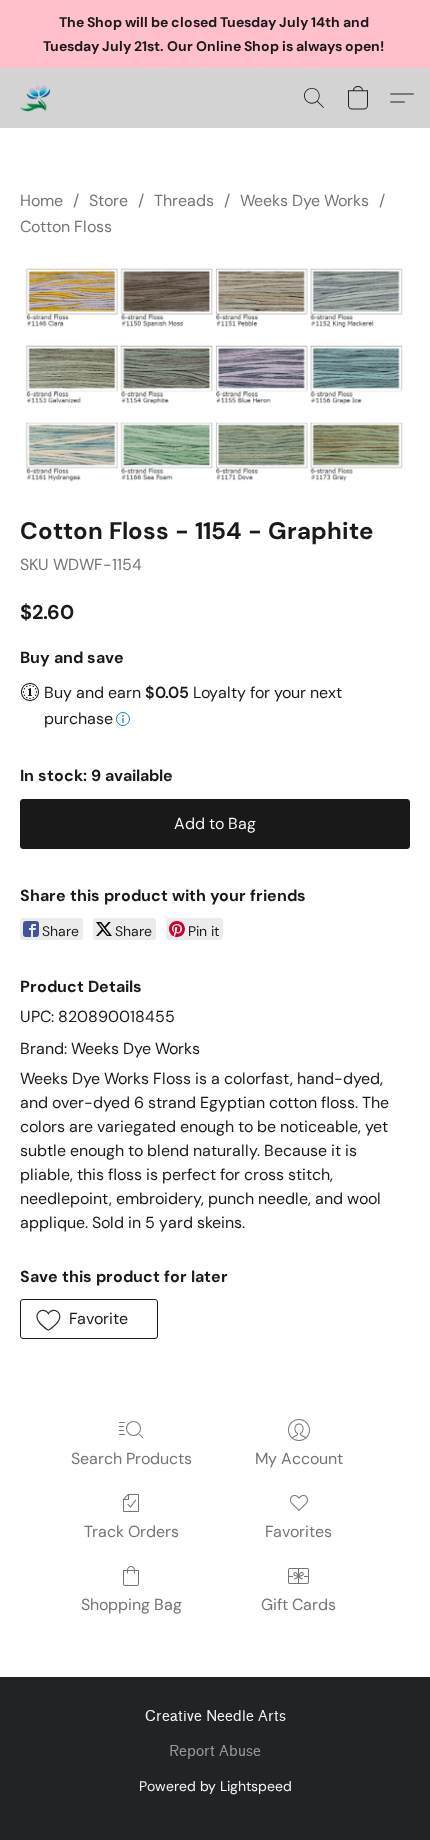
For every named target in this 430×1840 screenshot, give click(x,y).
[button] (36, 98)
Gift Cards (298, 1604)
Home (41, 200)
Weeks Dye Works (304, 200)
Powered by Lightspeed (215, 1786)
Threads (184, 200)
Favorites (298, 1531)
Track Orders (131, 1531)
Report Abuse (215, 1751)
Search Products (131, 1458)
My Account (299, 1458)
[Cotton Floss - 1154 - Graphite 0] (215, 373)
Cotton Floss (66, 226)
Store (108, 200)
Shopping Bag (131, 1604)
